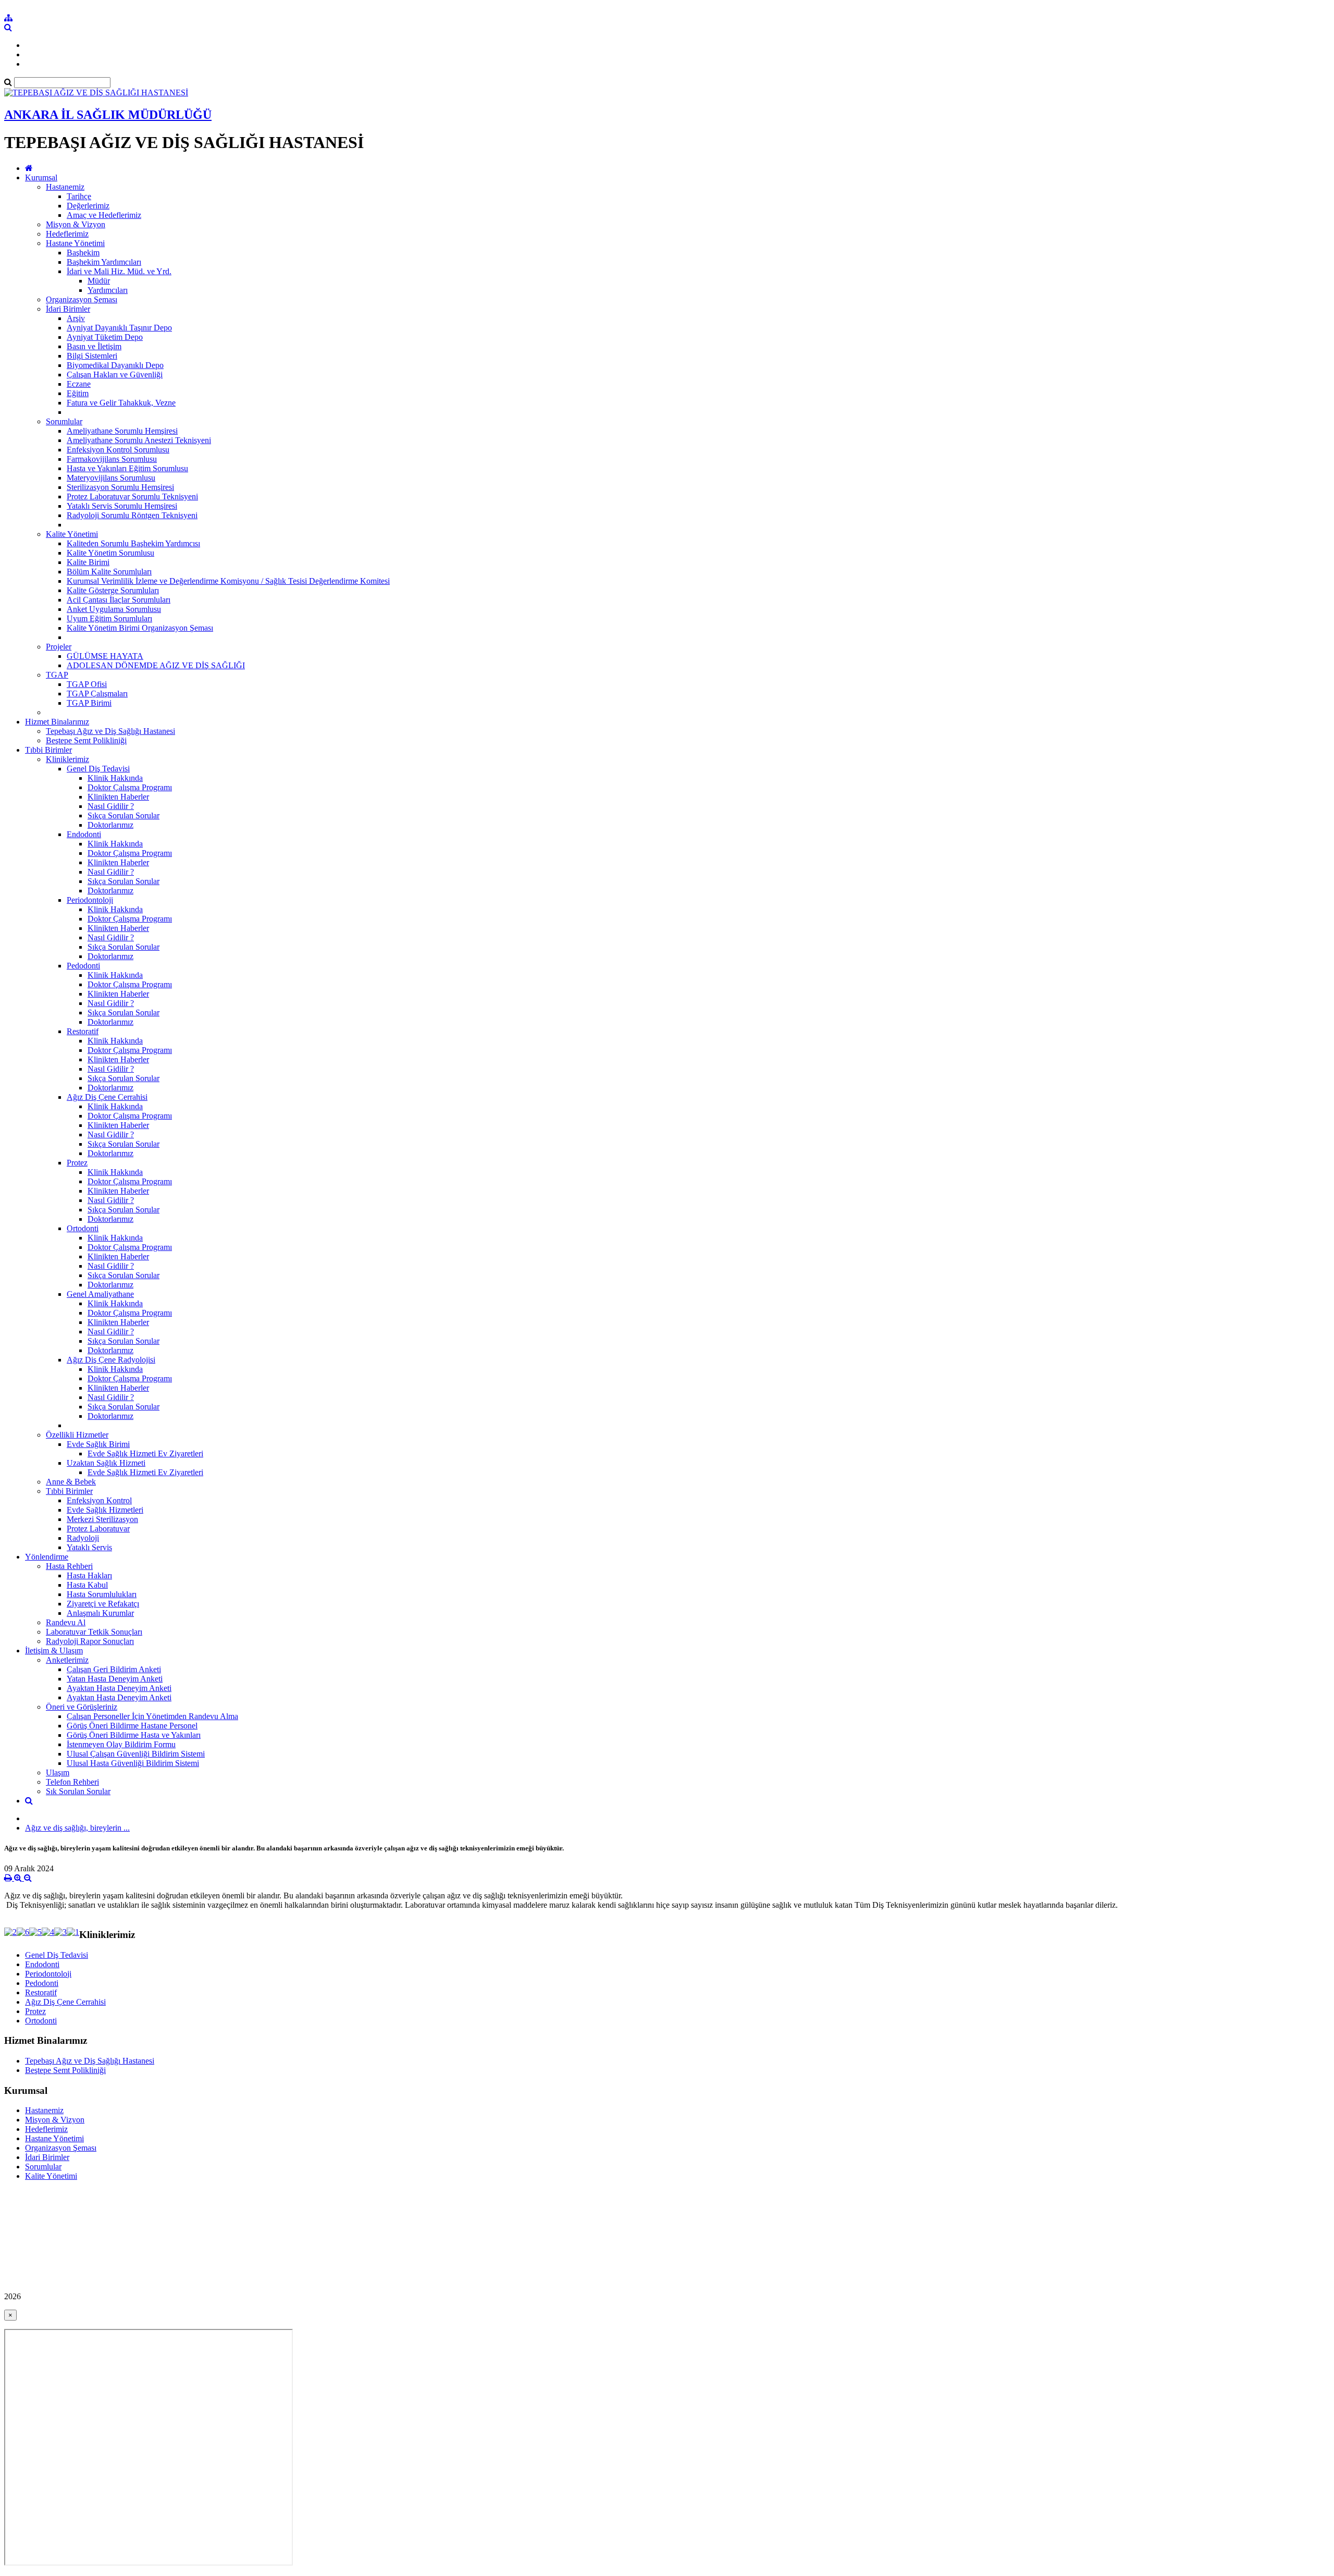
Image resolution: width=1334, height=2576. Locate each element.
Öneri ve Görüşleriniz (82, 1707)
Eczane (79, 384)
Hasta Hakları (89, 1575)
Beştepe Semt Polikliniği (86, 740)
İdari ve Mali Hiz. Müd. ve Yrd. (119, 271)
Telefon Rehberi (72, 1782)
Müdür (99, 281)
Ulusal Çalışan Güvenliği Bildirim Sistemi (136, 1754)
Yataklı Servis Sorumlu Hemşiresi (122, 506)
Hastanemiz (65, 187)
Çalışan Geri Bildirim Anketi (114, 1669)
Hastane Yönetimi (75, 243)
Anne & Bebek (71, 1482)
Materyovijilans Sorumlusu (111, 478)
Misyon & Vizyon (76, 224)
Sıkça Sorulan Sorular (123, 815)
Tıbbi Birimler (48, 750)
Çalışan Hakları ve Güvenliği (115, 375)
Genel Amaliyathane (100, 1294)
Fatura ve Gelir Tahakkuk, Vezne (121, 403)
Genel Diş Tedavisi (98, 769)
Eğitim (78, 393)
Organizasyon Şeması (82, 299)
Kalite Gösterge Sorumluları (113, 590)
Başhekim (83, 253)
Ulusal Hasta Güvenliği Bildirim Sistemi (133, 1763)
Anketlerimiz (67, 1660)
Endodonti (84, 834)
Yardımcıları (108, 290)
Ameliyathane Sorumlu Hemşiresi (122, 431)
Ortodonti (83, 1228)
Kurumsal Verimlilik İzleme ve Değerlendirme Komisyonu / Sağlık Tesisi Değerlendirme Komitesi (228, 581)
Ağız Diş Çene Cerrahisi (107, 1097)
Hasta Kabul (87, 1585)
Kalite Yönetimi (72, 534)
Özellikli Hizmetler (77, 1435)
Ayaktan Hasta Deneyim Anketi (119, 1688)
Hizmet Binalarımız (57, 722)
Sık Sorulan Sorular (78, 1791)
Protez (77, 1163)
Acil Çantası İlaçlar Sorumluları (119, 600)
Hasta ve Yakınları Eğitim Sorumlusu (127, 468)
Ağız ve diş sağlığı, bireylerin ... (77, 1828)
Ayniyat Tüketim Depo (105, 337)
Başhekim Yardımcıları (104, 262)
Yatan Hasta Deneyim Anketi (115, 1679)
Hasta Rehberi (69, 1566)
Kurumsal (41, 177)
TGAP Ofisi (87, 684)
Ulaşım (58, 1772)
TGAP (57, 675)
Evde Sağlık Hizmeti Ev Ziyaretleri (145, 1453)
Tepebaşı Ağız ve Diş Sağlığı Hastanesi (110, 731)
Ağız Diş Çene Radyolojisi (111, 1360)
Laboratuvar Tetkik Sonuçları (94, 1632)
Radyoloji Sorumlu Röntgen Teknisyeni (132, 515)
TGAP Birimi (89, 703)
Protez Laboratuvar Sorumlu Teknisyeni (132, 496)
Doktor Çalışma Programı (130, 787)
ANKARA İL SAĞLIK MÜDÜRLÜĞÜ (108, 115)
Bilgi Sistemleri (92, 356)
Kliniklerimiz (67, 759)
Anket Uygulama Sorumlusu (114, 609)
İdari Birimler (68, 309)
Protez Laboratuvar (98, 1529)
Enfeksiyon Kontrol (99, 1500)
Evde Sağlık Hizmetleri (105, 1510)
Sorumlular (64, 421)
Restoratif (83, 1031)
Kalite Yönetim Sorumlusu (110, 553)
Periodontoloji (90, 900)
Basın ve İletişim (94, 346)
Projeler (59, 647)
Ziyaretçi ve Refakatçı (103, 1604)
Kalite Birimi (88, 562)
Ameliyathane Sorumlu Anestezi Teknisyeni (139, 440)
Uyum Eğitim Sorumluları (109, 618)
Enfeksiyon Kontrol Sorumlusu (118, 450)
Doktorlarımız (110, 825)
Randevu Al (66, 1622)
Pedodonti (83, 966)
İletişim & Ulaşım (54, 1651)
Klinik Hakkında (115, 778)
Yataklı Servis (89, 1547)
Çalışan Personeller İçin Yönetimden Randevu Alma (152, 1716)
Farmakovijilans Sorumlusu (112, 459)
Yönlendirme (47, 1557)
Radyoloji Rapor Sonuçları (90, 1641)
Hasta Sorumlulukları (102, 1594)
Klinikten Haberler (118, 797)
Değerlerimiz (88, 206)
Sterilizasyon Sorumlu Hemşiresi (120, 487)
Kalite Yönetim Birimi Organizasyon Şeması (140, 628)
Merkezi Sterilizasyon (102, 1519)
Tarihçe (79, 196)
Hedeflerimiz (67, 234)
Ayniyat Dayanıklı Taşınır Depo (119, 328)
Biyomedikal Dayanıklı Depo (115, 365)
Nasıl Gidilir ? (111, 806)
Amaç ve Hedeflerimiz (104, 215)
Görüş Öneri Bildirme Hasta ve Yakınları (134, 1735)
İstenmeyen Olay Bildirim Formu (121, 1744)
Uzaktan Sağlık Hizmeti (106, 1463)
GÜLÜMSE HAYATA (105, 656)
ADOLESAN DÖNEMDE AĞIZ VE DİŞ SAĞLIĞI (156, 665)
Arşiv (76, 318)
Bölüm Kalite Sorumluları (109, 572)
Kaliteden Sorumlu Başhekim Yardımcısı (133, 543)
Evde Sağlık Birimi (98, 1444)
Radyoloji (83, 1538)
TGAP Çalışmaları (97, 694)
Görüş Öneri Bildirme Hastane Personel (132, 1726)
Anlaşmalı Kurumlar (100, 1613)
